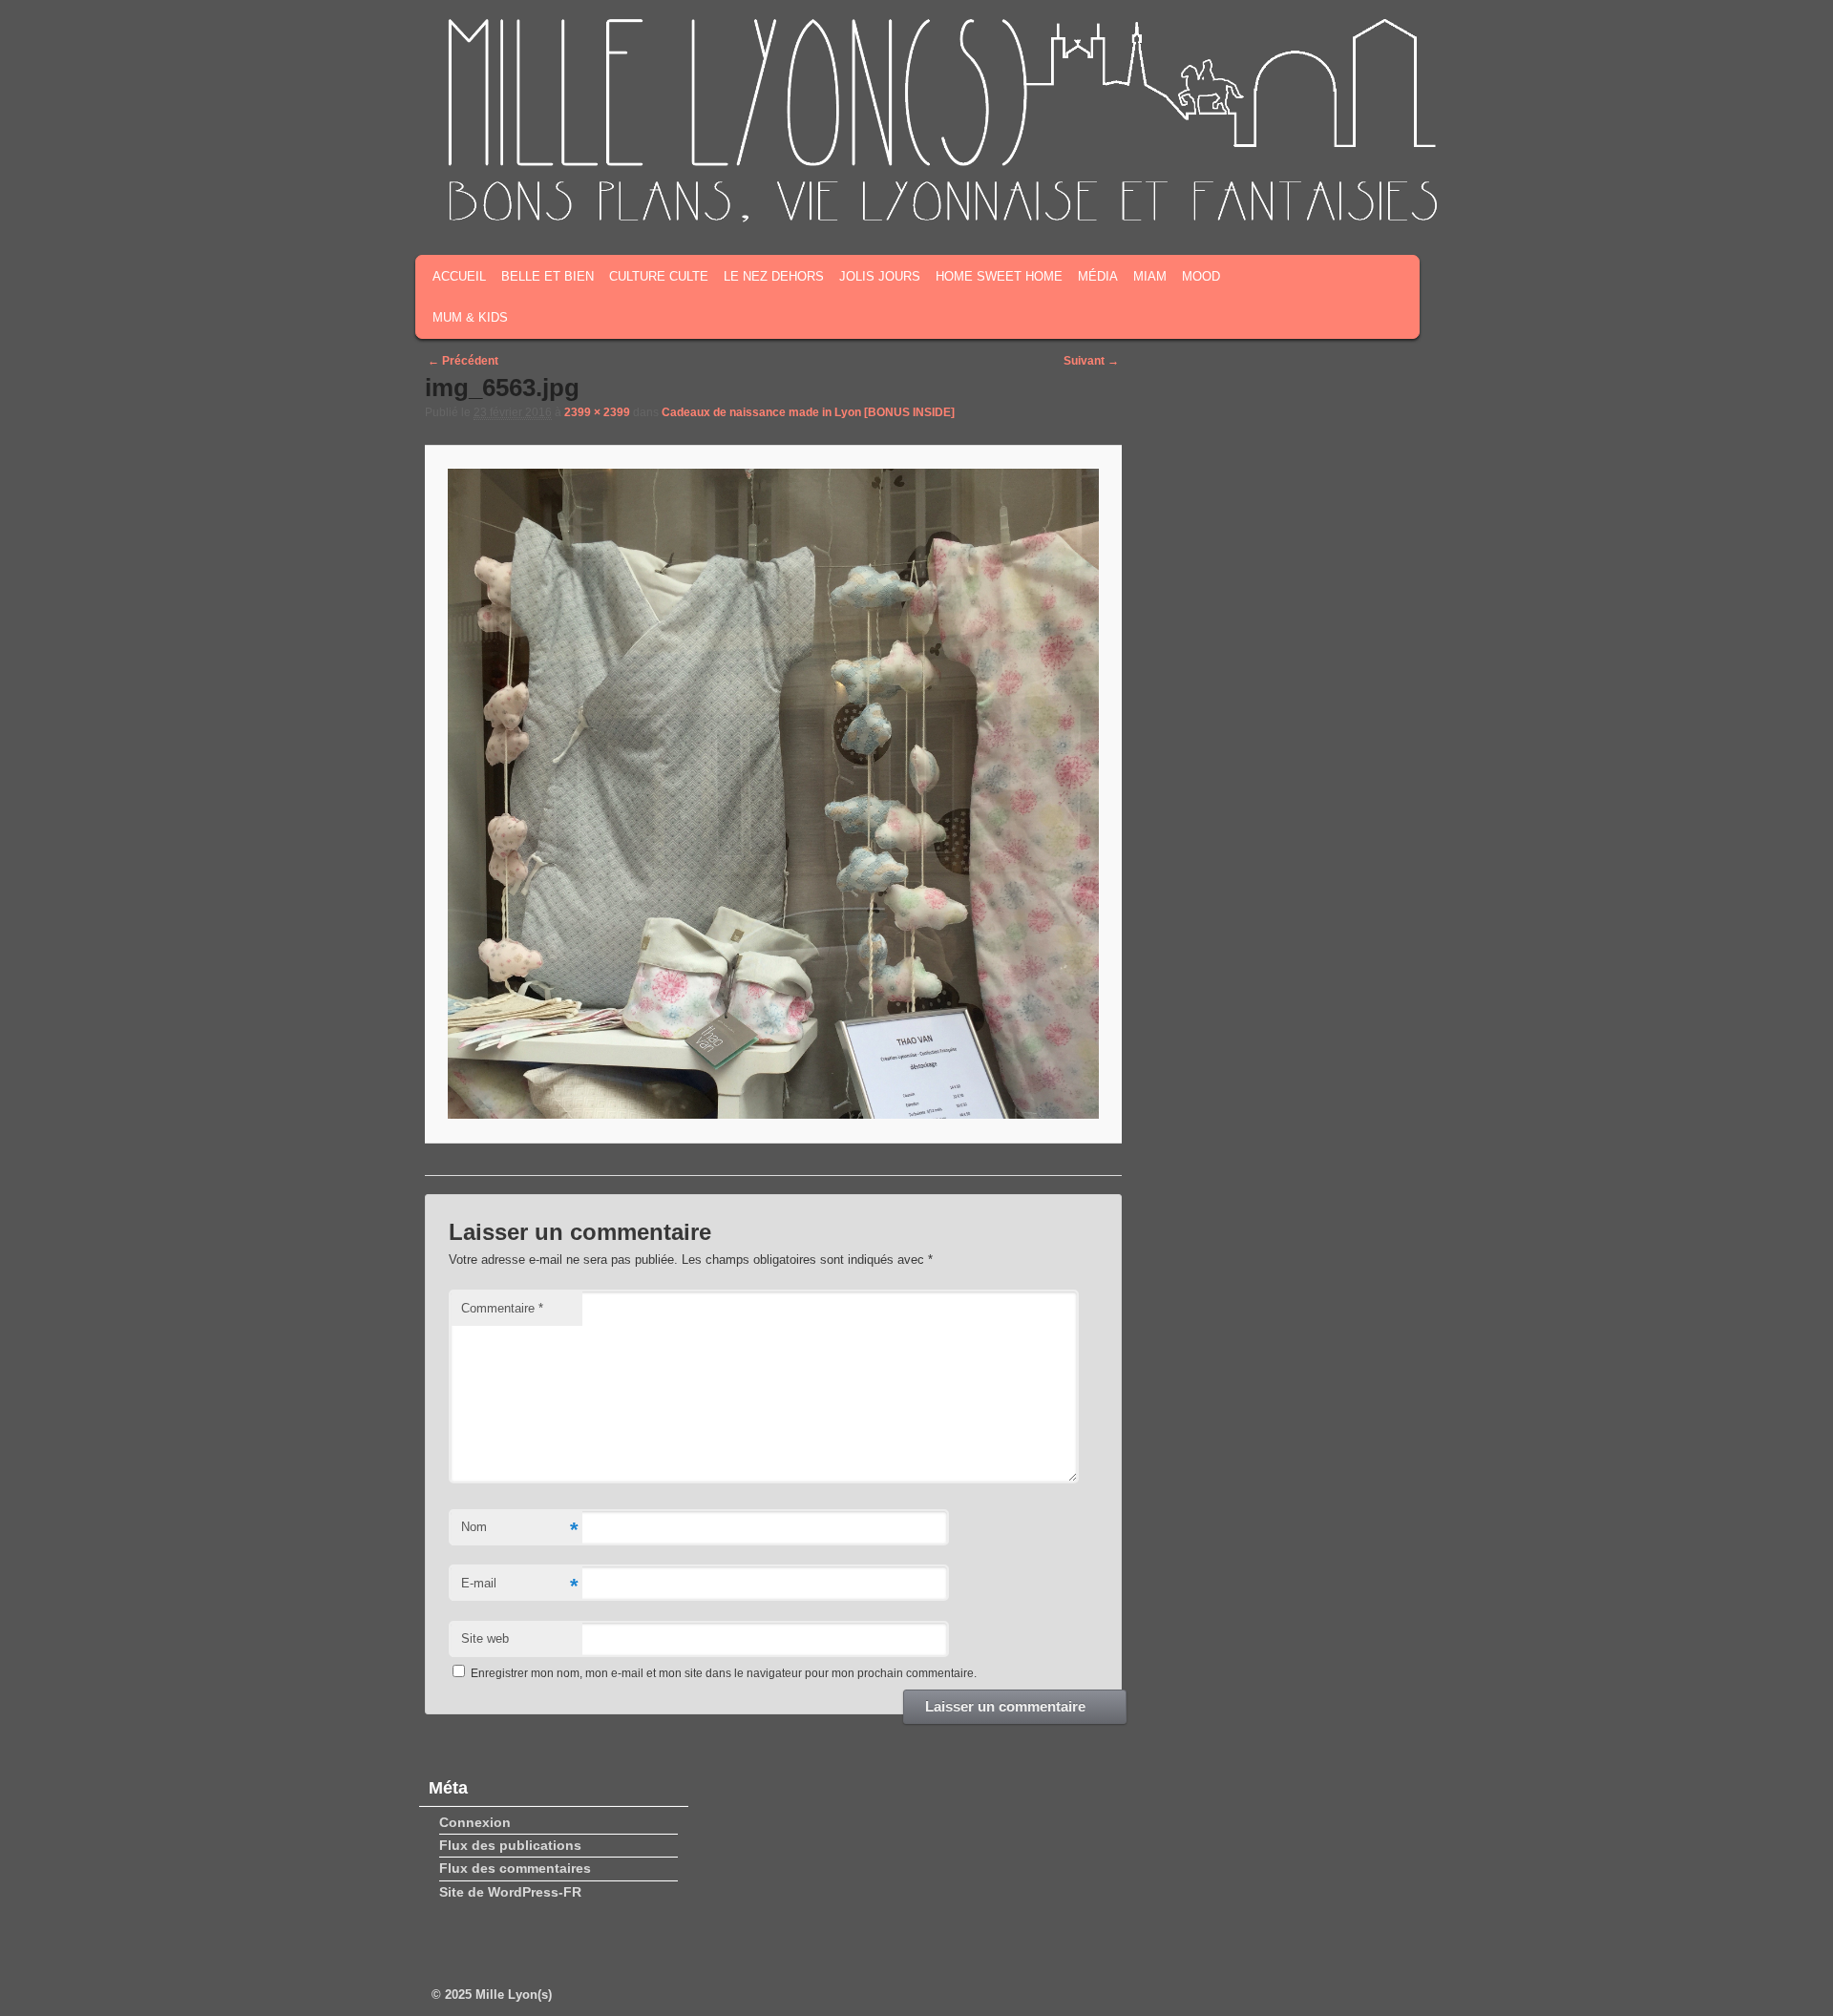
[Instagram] (1356, 199)
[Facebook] (1296, 199)
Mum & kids (470, 317)
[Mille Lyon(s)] (941, 219)
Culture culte (659, 276)
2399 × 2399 (597, 412)
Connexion (475, 1822)
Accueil (459, 276)
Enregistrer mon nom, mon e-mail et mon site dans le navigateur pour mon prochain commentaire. (724, 1673)
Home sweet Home (999, 276)
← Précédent (463, 361)
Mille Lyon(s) (514, 1995)
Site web (485, 1638)
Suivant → (1091, 361)
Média (1098, 276)
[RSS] (1267, 199)
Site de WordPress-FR (510, 1892)
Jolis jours (880, 276)
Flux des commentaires (515, 1868)
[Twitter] (1326, 199)
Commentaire (502, 1308)
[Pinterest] (1385, 199)
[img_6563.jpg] (773, 794)
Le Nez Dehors (774, 276)
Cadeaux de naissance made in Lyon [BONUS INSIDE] (808, 412)
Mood (1201, 276)
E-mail (519, 1586)
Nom (519, 1530)
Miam (1150, 276)
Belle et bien (548, 276)
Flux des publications (510, 1845)
